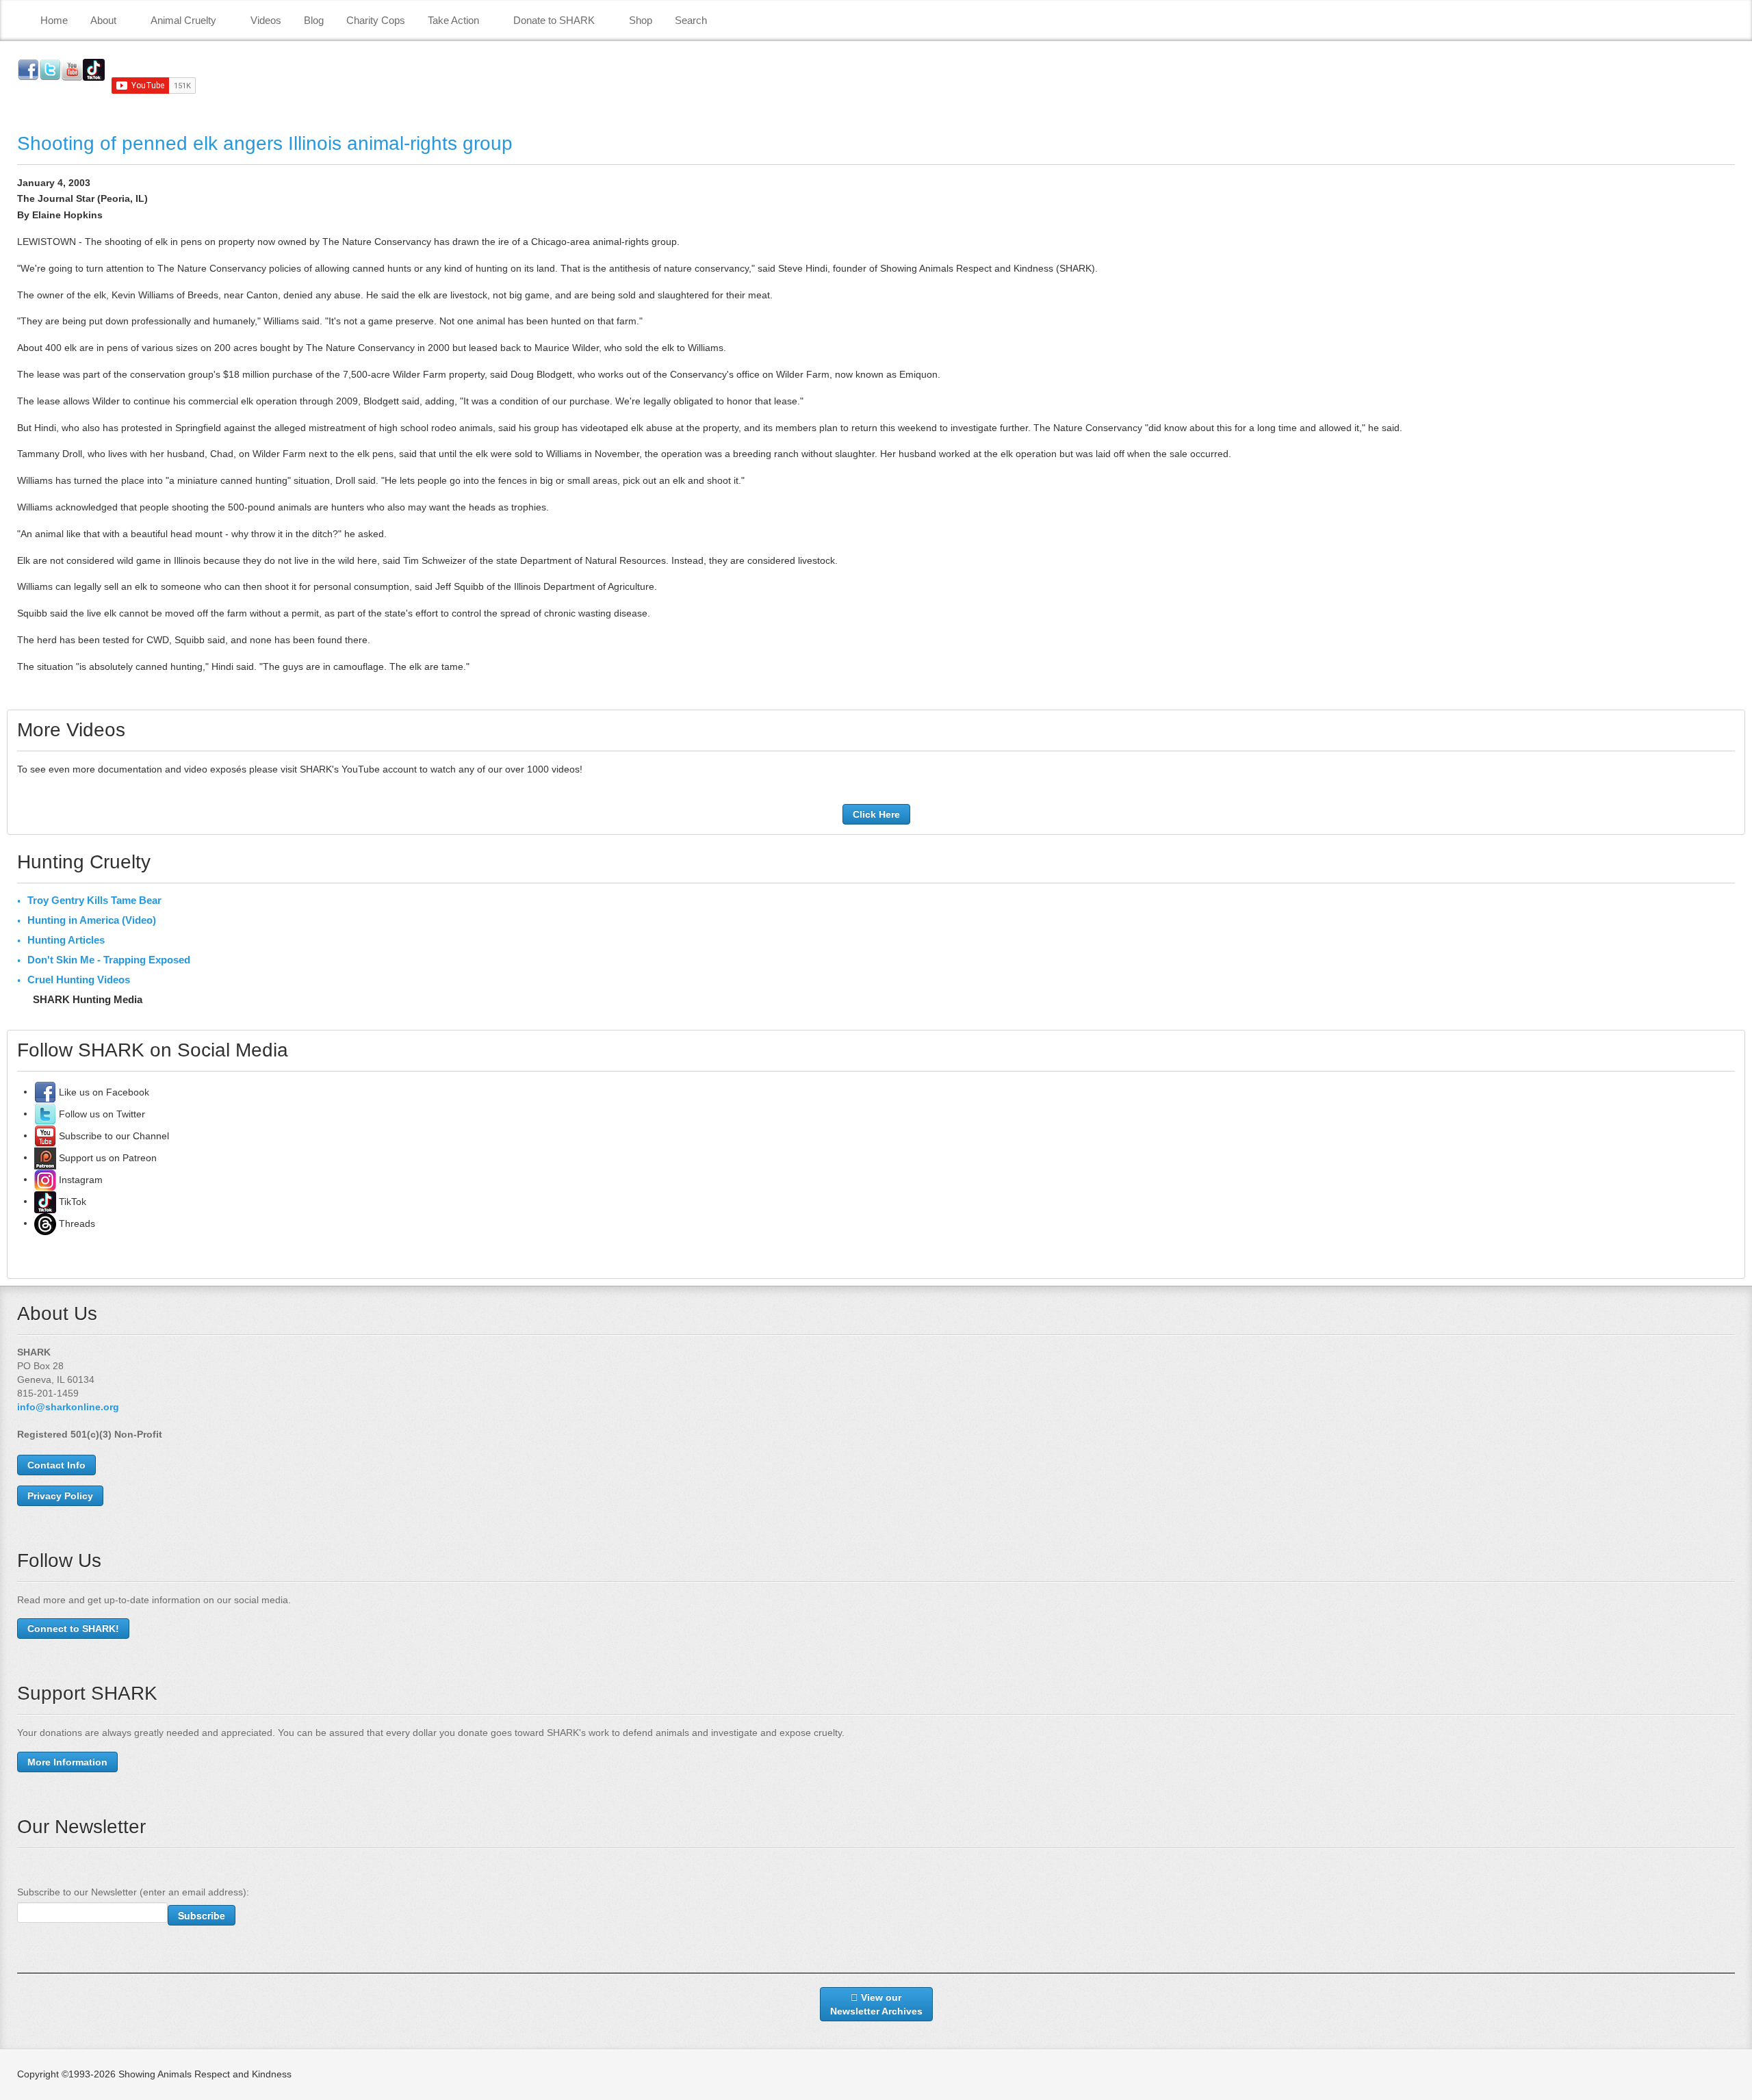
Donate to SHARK (554, 20)
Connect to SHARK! (73, 1629)
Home (54, 20)
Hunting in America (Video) (92, 920)
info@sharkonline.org (68, 1407)
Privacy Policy (60, 1496)
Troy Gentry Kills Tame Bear (94, 900)
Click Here (876, 814)
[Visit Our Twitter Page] (45, 1113)
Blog (314, 20)
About (103, 20)
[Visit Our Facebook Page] (45, 1091)
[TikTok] (45, 1201)
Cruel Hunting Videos (79, 980)
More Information (67, 1762)
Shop (641, 20)
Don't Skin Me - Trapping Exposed (109, 960)
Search (691, 20)
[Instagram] (45, 1179)
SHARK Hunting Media (88, 999)
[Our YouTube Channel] (45, 1135)
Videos (266, 20)
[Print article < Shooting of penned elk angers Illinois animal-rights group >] (1731, 183)
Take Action (453, 20)
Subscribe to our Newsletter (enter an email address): (133, 1892)
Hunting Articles (66, 940)
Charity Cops (376, 20)
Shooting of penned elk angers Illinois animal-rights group (265, 143)
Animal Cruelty (183, 20)
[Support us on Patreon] (45, 1157)
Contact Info (56, 1465)
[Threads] (45, 1223)
